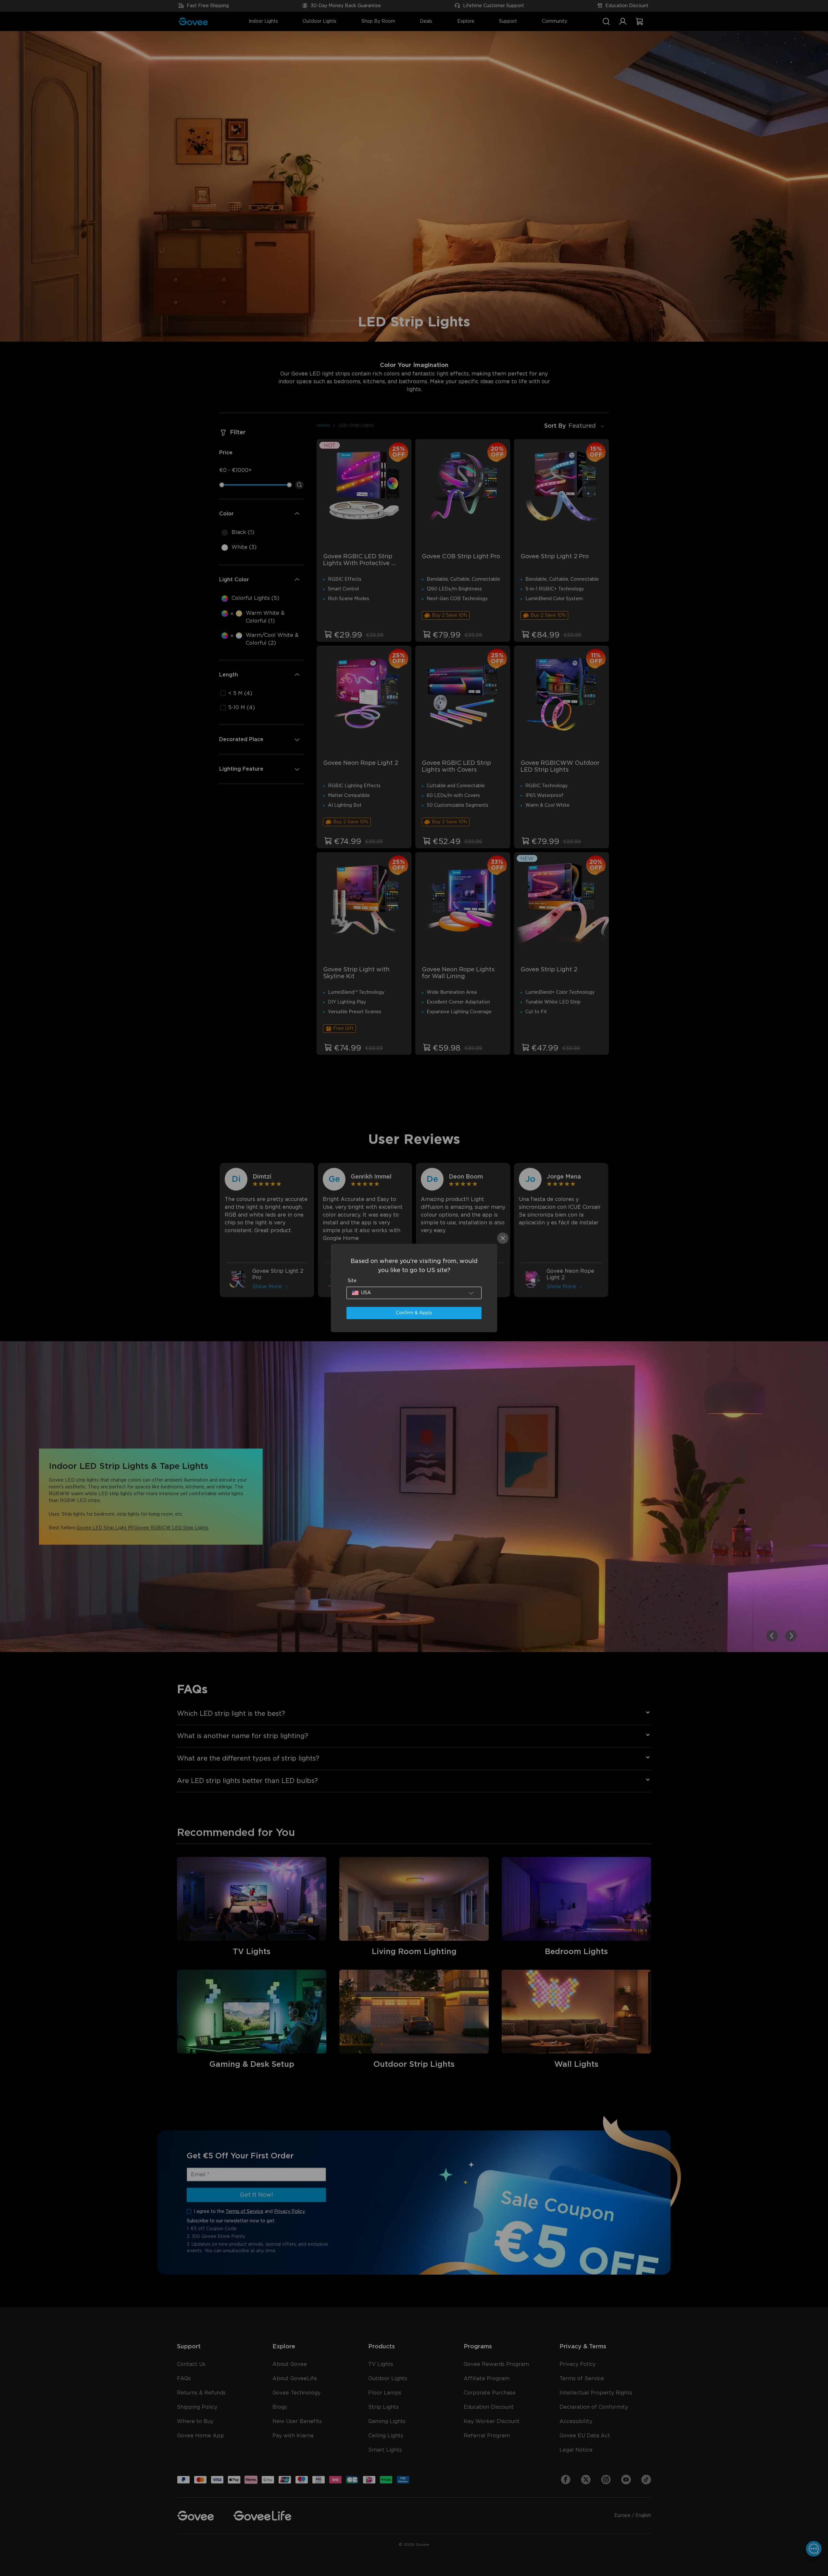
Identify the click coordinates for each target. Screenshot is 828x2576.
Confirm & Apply (414, 1313)
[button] (414, 1293)
